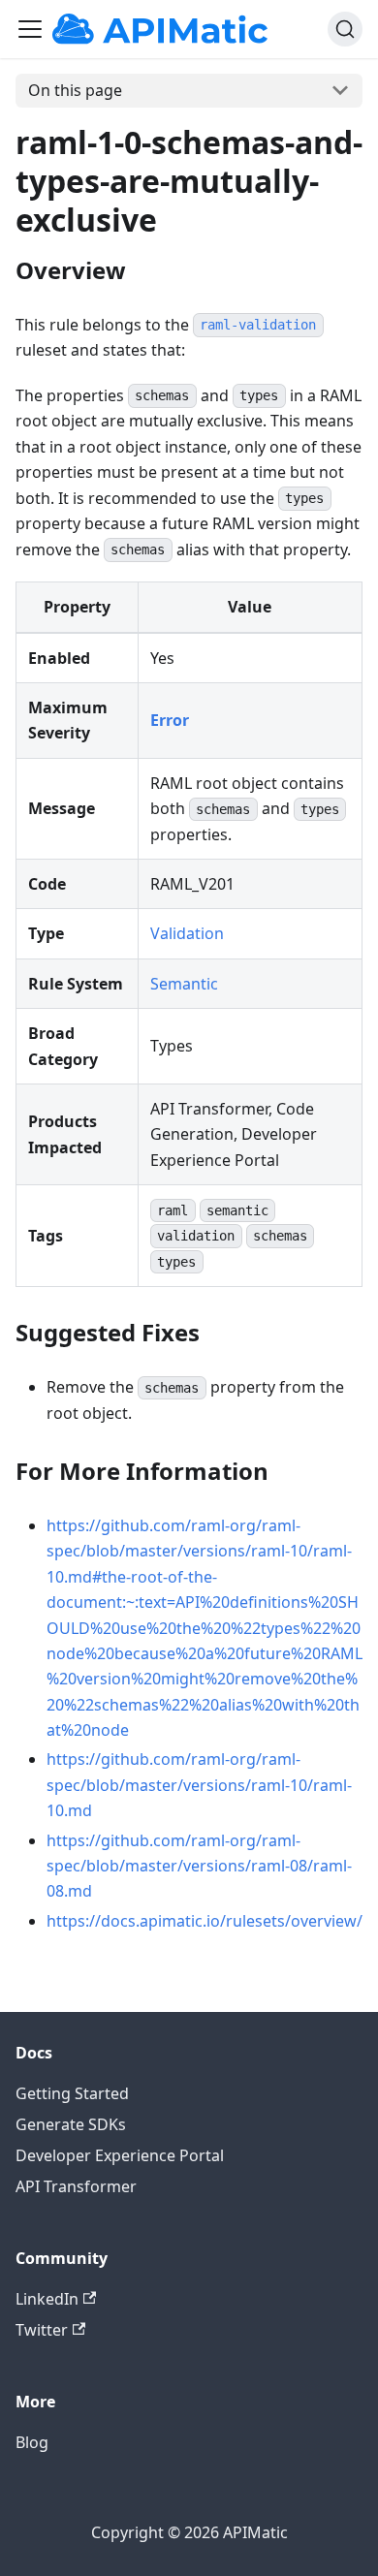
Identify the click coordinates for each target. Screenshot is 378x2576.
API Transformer (76, 2186)
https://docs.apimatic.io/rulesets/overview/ (205, 1921)
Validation (187, 933)
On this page (75, 90)
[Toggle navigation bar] (30, 29)
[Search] (345, 29)
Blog (32, 2442)
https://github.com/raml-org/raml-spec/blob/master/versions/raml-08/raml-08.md (199, 1866)
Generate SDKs (71, 2124)
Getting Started (72, 2093)
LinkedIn (47, 2299)
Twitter (42, 2330)
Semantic (184, 984)
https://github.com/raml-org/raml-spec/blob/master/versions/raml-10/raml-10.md (199, 1785)
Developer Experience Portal (120, 2155)
